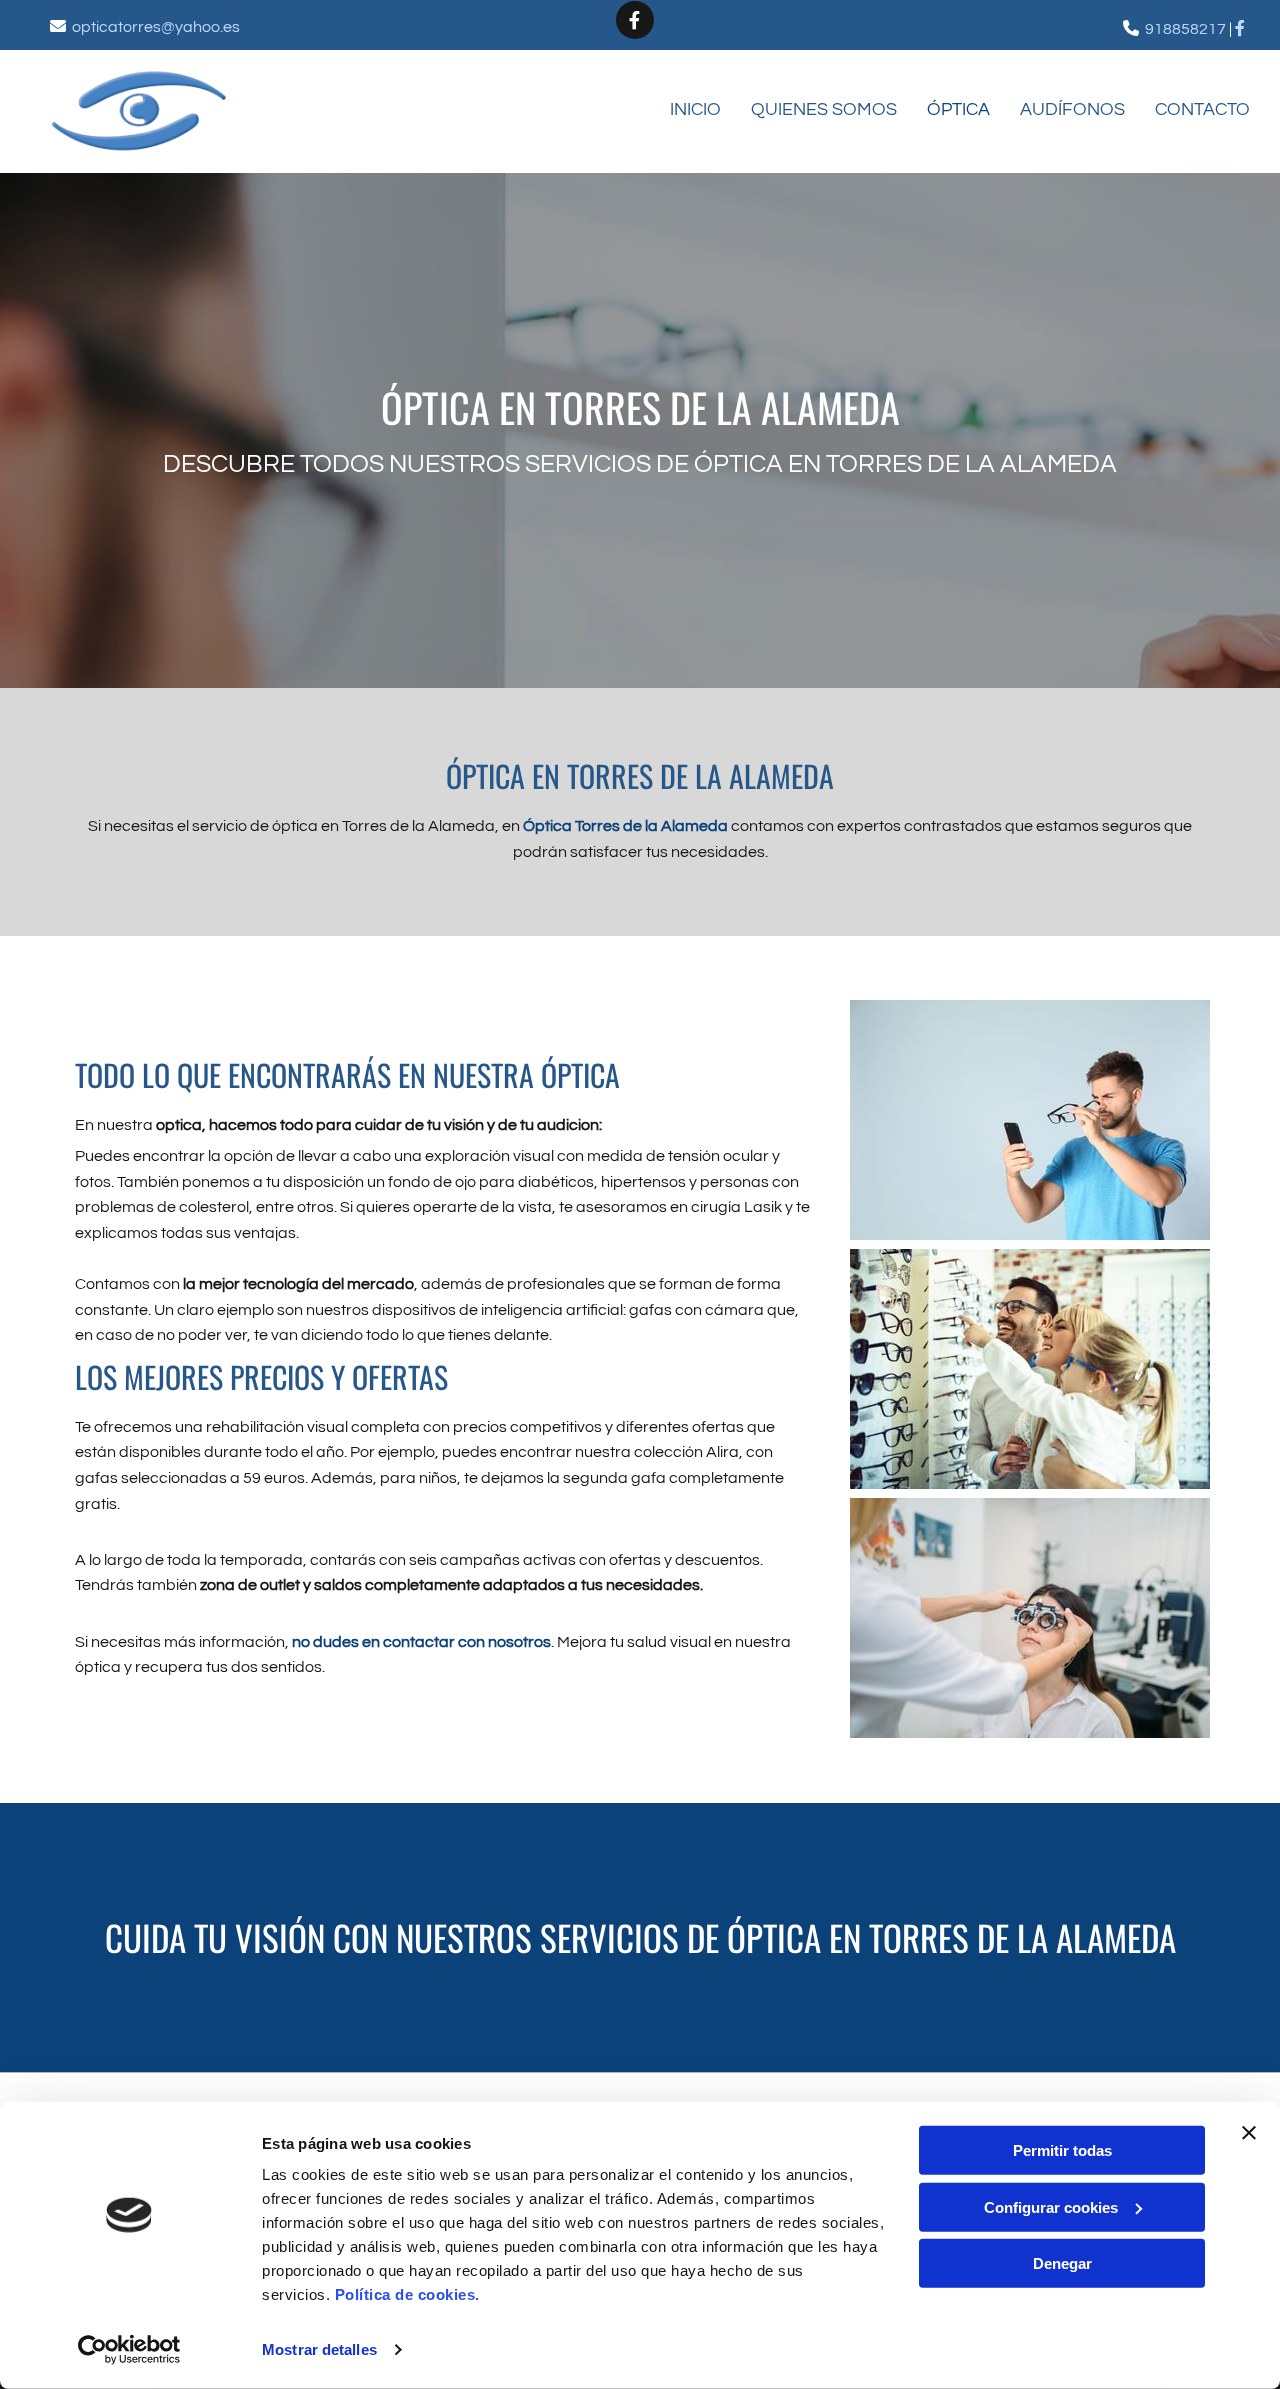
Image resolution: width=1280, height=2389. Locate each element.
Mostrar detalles (319, 2349)
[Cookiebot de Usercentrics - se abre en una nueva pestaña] (129, 2350)
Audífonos (1072, 109)
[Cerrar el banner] (1249, 2133)
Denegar (1062, 2263)
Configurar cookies (1051, 2206)
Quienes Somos (824, 109)
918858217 (1185, 29)
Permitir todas (1062, 2150)
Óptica (958, 109)
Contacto (1202, 109)
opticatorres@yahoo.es (156, 27)
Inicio (695, 109)
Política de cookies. (407, 2294)
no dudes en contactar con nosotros (421, 1642)
